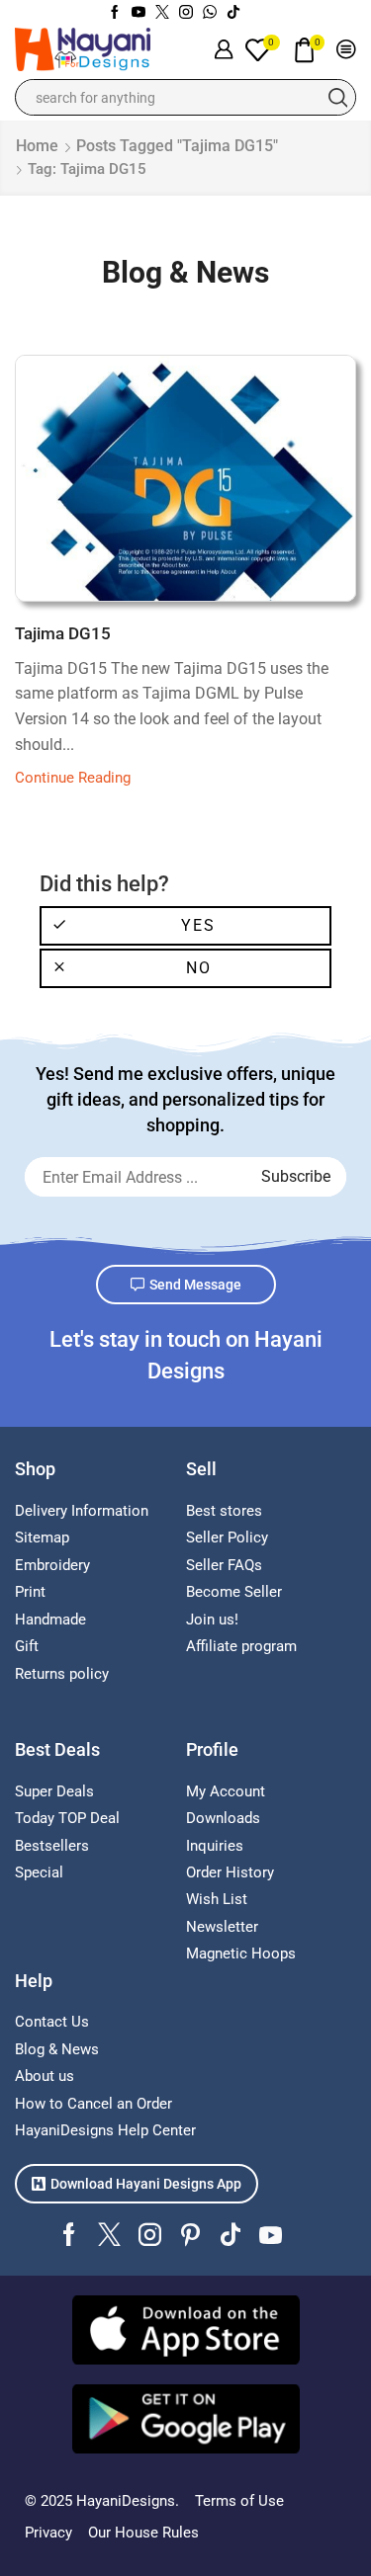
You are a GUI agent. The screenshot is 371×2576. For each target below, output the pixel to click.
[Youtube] (139, 13)
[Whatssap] (210, 13)
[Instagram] (186, 13)
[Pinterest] (190, 2235)
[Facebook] (115, 13)
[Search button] (338, 97)
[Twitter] (162, 13)
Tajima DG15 (63, 633)
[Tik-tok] (233, 13)
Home (37, 146)
